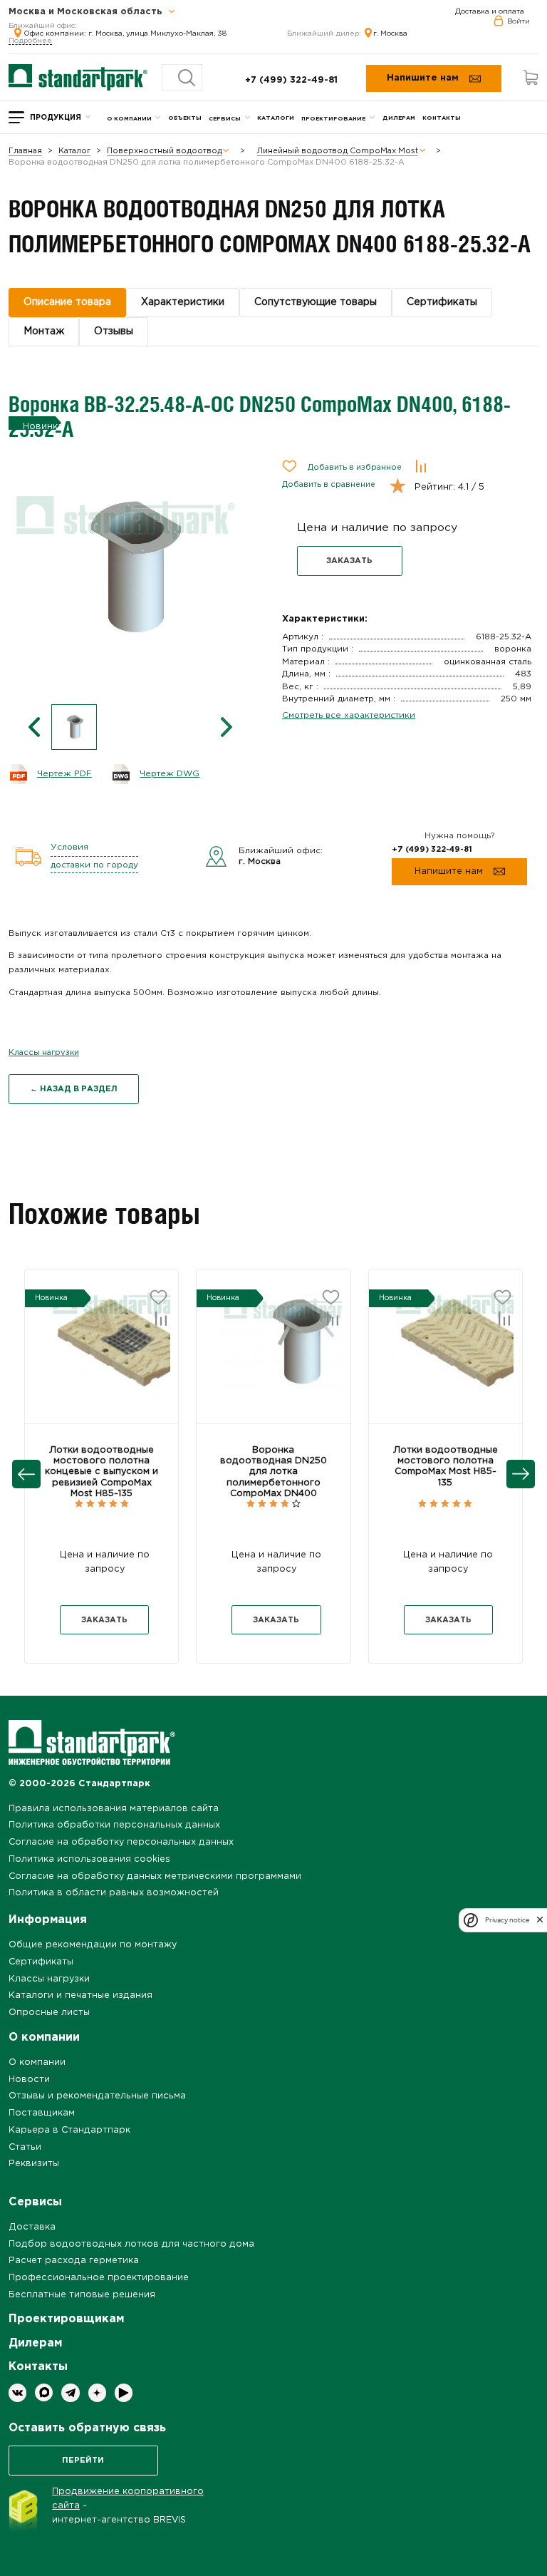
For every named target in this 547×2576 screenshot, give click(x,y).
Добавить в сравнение (329, 485)
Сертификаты (41, 1962)
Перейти (83, 2461)
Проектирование (333, 119)
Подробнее (30, 41)
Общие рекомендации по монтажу (93, 1945)
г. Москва (390, 34)
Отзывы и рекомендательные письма (97, 2096)
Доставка (32, 2227)
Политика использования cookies (89, 1859)
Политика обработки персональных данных (114, 1825)
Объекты (185, 118)
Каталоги (276, 118)
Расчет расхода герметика (74, 2261)
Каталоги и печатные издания (80, 1995)
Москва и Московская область (87, 12)
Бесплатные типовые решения (82, 2295)
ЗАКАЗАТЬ (349, 561)
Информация (48, 1920)
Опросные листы (49, 2013)
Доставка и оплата (490, 12)
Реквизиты (34, 2164)
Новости (29, 2080)
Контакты (442, 118)
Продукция (56, 118)
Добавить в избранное (355, 468)
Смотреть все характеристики (349, 715)
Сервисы (225, 119)
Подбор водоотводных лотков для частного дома (131, 2244)
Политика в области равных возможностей (114, 1893)
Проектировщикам (66, 2319)
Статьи (25, 2147)
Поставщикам (42, 2113)
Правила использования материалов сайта (114, 1809)
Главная (25, 151)
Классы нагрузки (44, 1053)
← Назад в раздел (74, 1089)
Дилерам (399, 118)
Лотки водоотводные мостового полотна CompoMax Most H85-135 (446, 1467)
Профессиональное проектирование (99, 2278)
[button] (68, 1355)
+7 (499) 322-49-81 (291, 80)
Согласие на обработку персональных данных (121, 1842)
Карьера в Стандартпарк (69, 2130)
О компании (129, 119)
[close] (540, 1920)
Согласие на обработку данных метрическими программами (155, 1876)
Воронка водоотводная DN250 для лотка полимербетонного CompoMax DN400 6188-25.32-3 (273, 1477)
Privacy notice (507, 1920)
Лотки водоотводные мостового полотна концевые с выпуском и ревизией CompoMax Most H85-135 (101, 1472)
